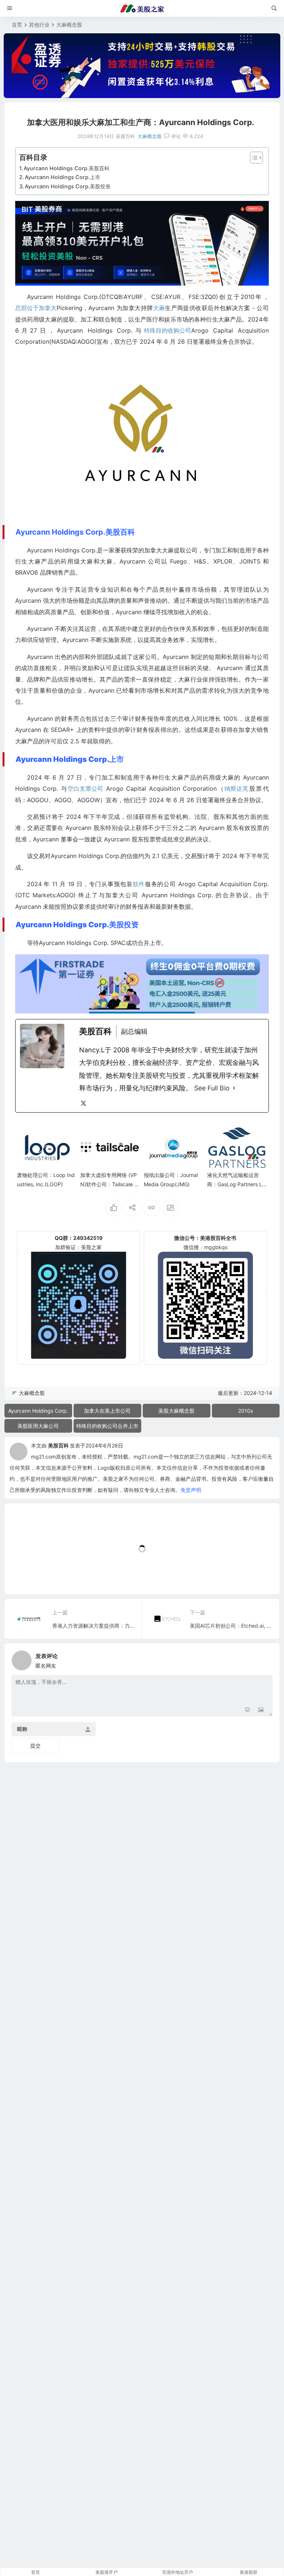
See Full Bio (212, 1088)
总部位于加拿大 (36, 308)
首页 (17, 25)
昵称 (22, 1729)
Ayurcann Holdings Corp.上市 (62, 177)
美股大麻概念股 (176, 1411)
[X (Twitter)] (84, 1103)
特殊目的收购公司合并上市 (107, 1426)
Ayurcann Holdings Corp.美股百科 (67, 168)
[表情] (248, 1710)
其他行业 (39, 25)
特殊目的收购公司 (168, 330)
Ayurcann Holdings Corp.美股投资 (68, 186)
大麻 (159, 308)
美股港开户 (106, 2572)
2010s (246, 1411)
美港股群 (248, 2572)
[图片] (261, 1710)
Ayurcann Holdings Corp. (38, 1411)
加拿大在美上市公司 (107, 1411)
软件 (139, 884)
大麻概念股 (69, 25)
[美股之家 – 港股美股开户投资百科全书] (142, 9)
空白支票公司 (85, 788)
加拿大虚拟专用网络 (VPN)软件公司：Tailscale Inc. (109, 1184)
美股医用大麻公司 (38, 1426)
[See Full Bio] (234, 1088)
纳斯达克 (236, 788)
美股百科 (58, 1445)
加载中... (26, 1576)
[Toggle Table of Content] (253, 158)
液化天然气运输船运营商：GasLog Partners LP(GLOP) (236, 1184)
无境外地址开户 (177, 2572)
